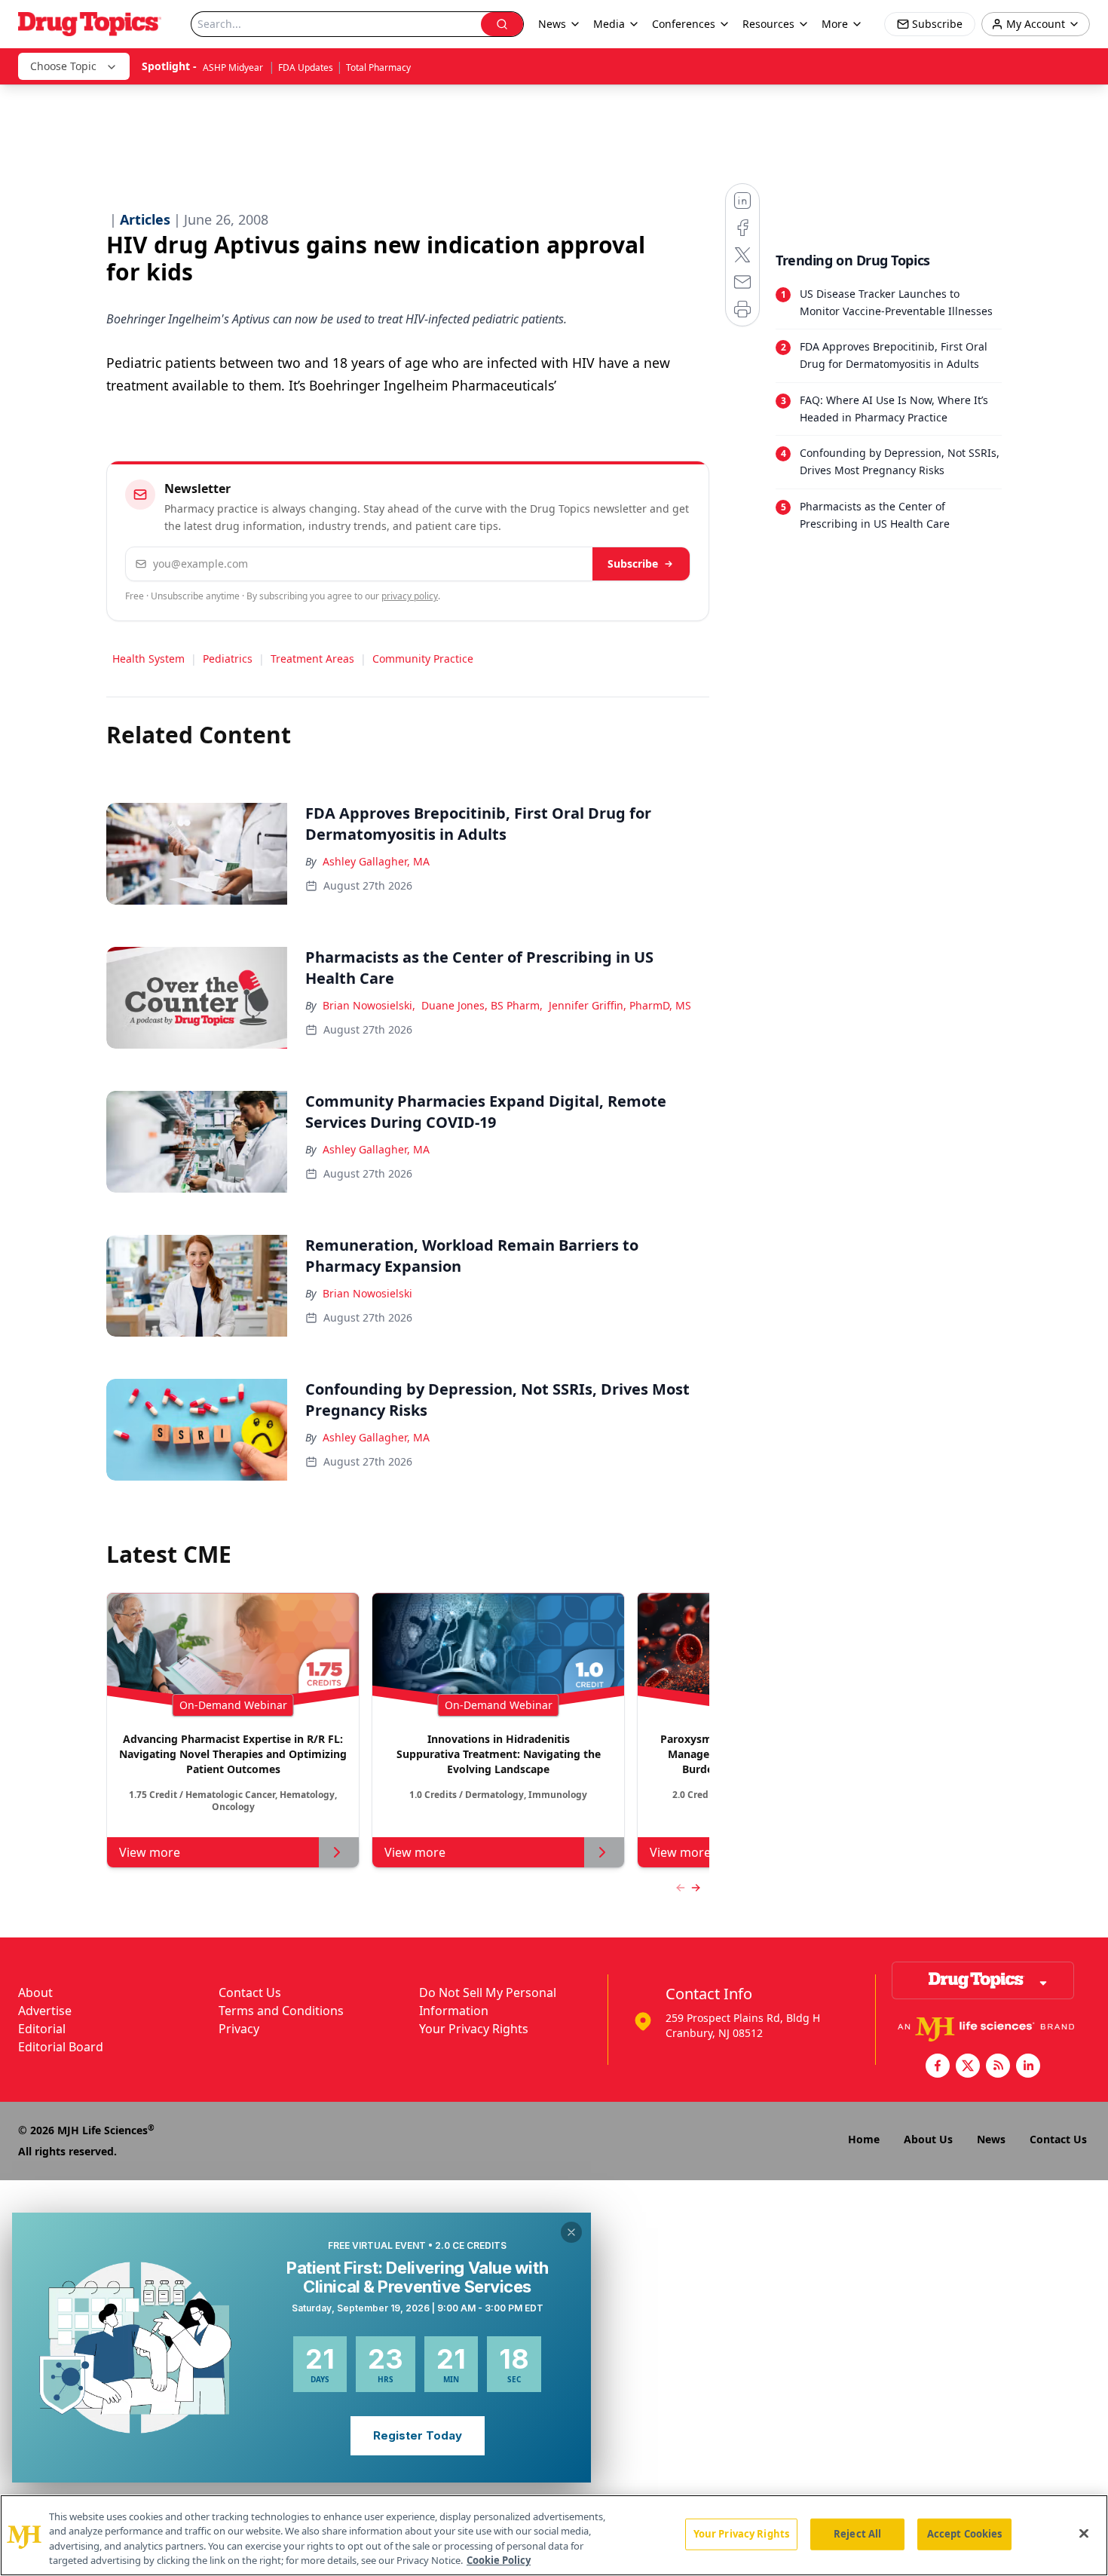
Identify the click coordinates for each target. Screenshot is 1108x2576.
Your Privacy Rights (474, 2029)
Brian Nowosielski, (369, 1005)
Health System (148, 659)
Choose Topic (63, 66)
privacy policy (410, 596)
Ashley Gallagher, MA (376, 861)
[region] (554, 2535)
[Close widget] (571, 2232)
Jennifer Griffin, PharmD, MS (620, 1005)
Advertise (45, 2011)
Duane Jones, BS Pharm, (482, 1005)
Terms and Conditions (281, 2011)
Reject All (857, 2534)
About (35, 1992)
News (991, 2139)
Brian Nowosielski (367, 1293)
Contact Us (250, 1992)
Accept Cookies (965, 2534)
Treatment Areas (312, 659)
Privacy (239, 2029)
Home (864, 2139)
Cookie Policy (499, 2560)
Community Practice (423, 659)
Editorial (42, 2029)
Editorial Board (61, 2047)
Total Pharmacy (378, 67)
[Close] (1084, 2533)
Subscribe (633, 564)
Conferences (684, 24)
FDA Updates (306, 67)
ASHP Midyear (234, 67)
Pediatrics (228, 659)
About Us (928, 2139)
